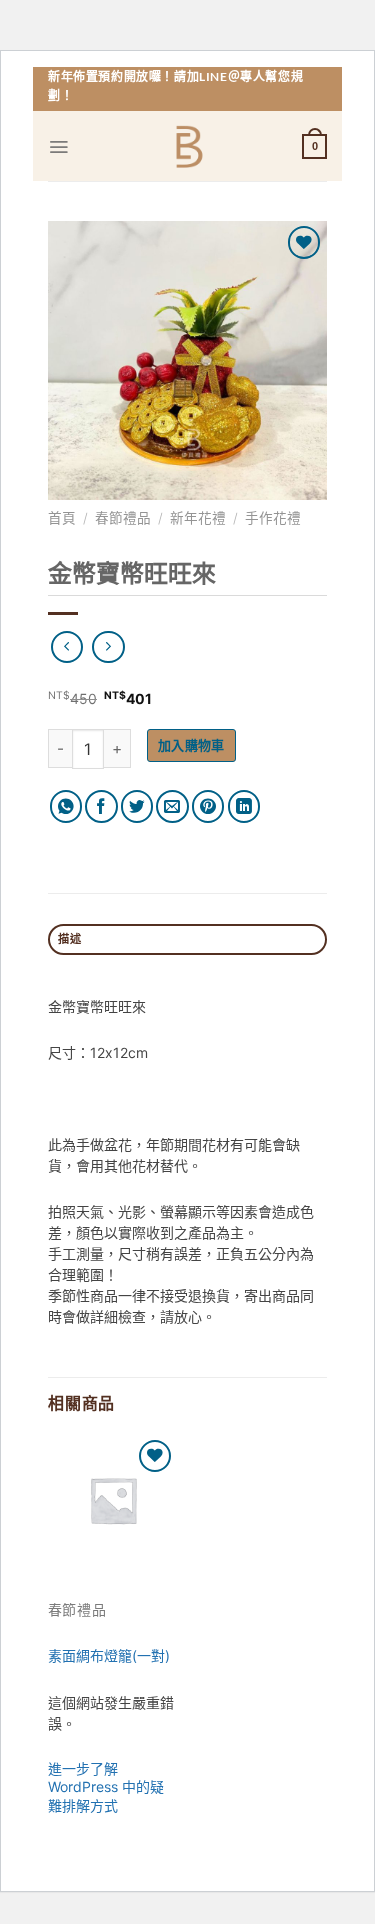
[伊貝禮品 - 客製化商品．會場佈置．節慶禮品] (187, 146)
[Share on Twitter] (137, 806)
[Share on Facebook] (101, 806)
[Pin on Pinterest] (208, 806)
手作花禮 (273, 518)
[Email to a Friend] (172, 806)
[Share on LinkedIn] (244, 806)
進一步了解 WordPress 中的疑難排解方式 (106, 1786)
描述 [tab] (69, 938)
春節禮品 (123, 518)
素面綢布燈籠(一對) (109, 1655)
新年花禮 (198, 518)
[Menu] (58, 147)
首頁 (62, 518)
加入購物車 (191, 745)
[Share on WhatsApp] (66, 806)
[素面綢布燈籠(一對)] (113, 1500)
